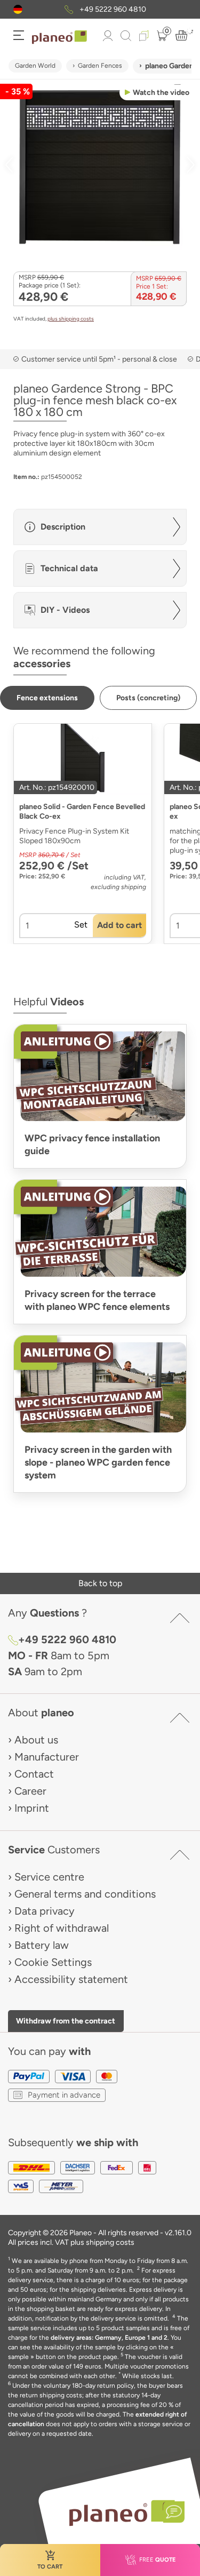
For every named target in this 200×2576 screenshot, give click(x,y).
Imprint (32, 1808)
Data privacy (45, 1911)
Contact (34, 1774)
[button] (18, 9)
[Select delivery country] (18, 9)
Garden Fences (100, 66)
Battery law (42, 1945)
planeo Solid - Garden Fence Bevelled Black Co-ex (82, 811)
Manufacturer (47, 1757)
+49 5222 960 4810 (113, 9)
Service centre (49, 1877)
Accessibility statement (71, 1979)
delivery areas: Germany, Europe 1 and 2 (109, 2338)
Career (30, 1791)
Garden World (35, 66)
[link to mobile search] (126, 36)
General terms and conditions (85, 1894)
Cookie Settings (53, 1962)
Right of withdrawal (62, 1928)
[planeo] (122, 2513)
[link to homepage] (59, 37)
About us (36, 1740)
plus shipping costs (71, 319)
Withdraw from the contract (66, 2021)
